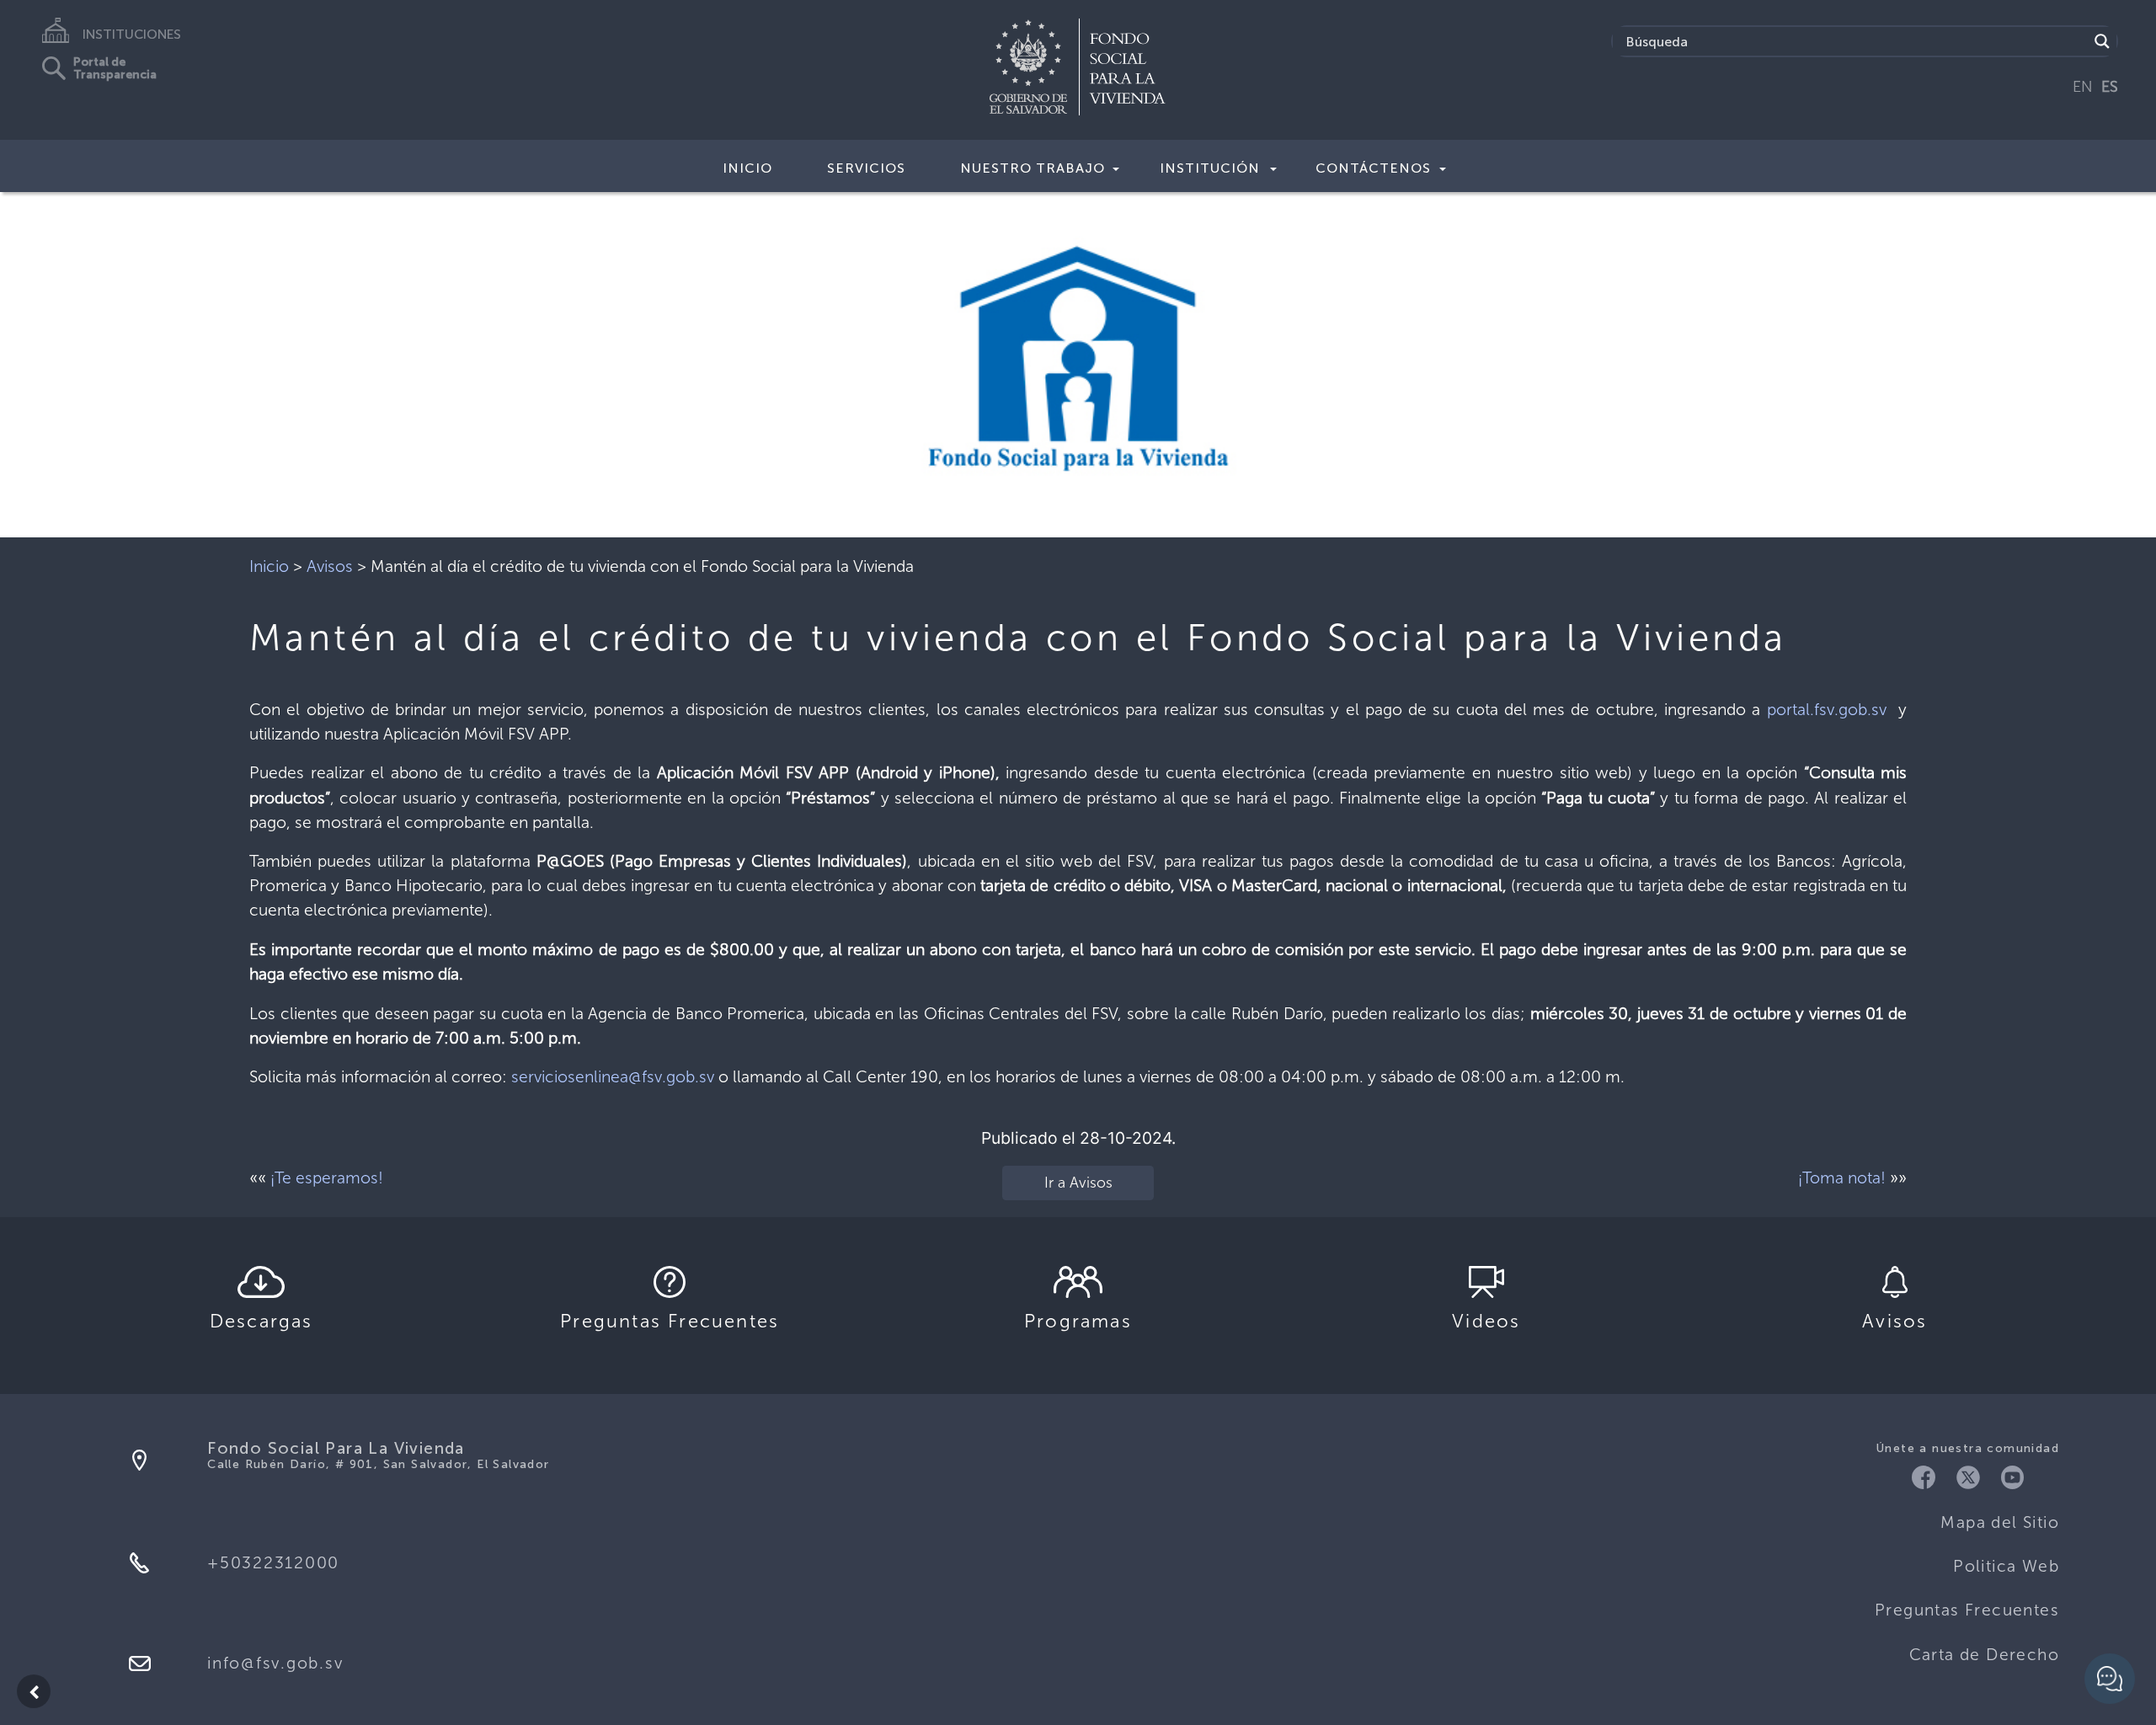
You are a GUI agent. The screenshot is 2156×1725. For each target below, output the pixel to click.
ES (2110, 87)
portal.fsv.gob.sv (1827, 710)
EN (2083, 87)
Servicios (866, 168)
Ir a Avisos (1078, 1183)
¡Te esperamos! (327, 1178)
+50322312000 (273, 1563)
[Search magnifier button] (2102, 41)
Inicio (747, 168)
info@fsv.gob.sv (275, 1663)
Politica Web (2006, 1566)
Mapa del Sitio (2000, 1522)
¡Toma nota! (1842, 1178)
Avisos (330, 566)
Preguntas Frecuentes (1967, 1610)
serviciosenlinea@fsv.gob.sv (613, 1077)
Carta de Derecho (1984, 1655)
